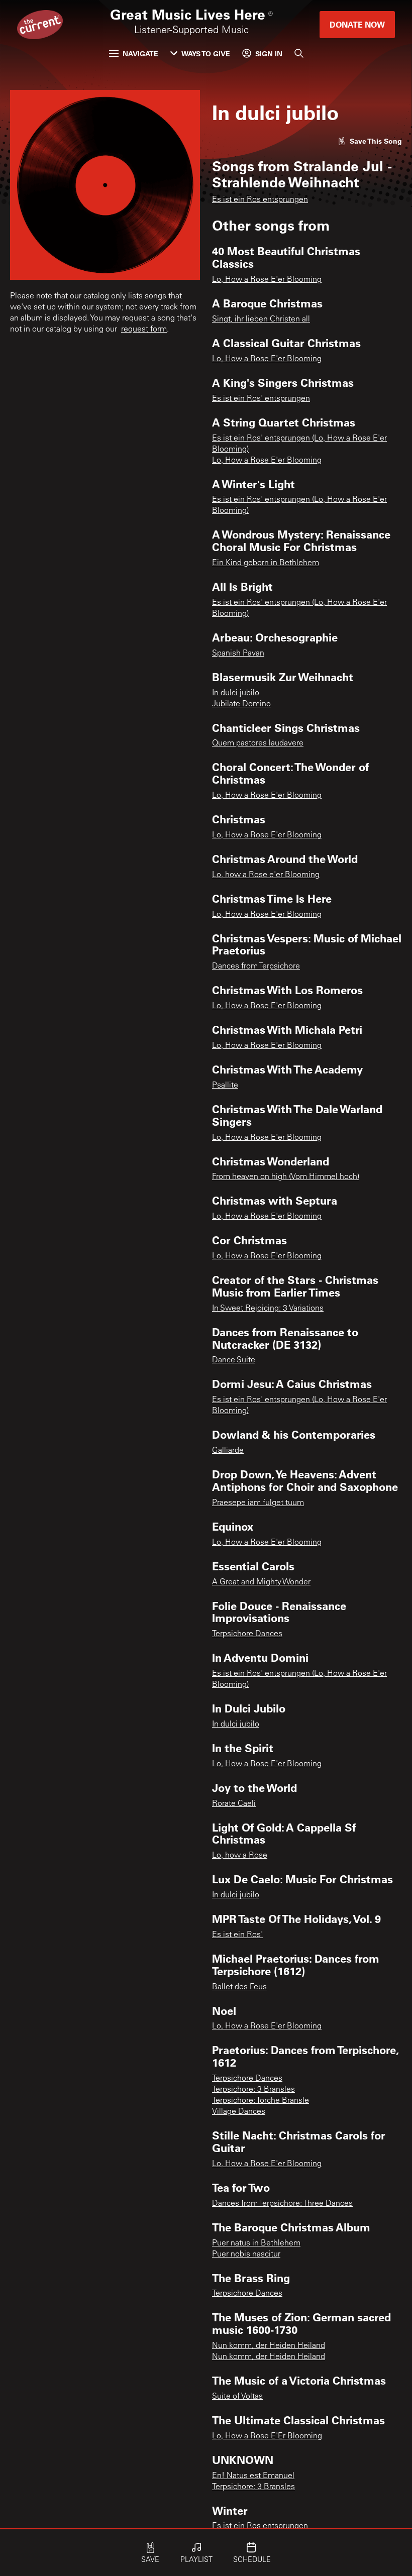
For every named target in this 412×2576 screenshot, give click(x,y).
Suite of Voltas (237, 2397)
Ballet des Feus (239, 1987)
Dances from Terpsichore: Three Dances (282, 2204)
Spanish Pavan (238, 654)
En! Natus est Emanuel (253, 2476)
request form (144, 330)
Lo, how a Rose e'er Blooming (266, 875)
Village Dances (239, 2112)
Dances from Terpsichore (256, 967)
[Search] (299, 53)
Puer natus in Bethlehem (256, 2243)
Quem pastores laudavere (258, 743)
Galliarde (228, 1451)
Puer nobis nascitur (246, 2255)
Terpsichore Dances (247, 1634)
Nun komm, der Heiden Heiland (269, 2346)
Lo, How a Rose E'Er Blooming (267, 2436)
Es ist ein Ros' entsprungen (261, 399)
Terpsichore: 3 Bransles (253, 2090)
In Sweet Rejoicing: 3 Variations (268, 1309)
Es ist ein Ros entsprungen (260, 200)
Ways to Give (206, 53)
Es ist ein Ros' (237, 1935)
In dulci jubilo (236, 693)
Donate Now (357, 24)
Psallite (225, 1086)
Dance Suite (234, 1360)
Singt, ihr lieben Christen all (261, 319)
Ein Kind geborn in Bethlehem (266, 563)
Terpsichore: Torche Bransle (261, 2101)
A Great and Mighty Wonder (261, 1582)
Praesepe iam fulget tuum (258, 1503)
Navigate (140, 53)
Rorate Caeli (234, 1804)
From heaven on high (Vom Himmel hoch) (286, 1177)
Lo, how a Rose (240, 1856)
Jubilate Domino (241, 704)
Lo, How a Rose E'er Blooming (267, 280)
